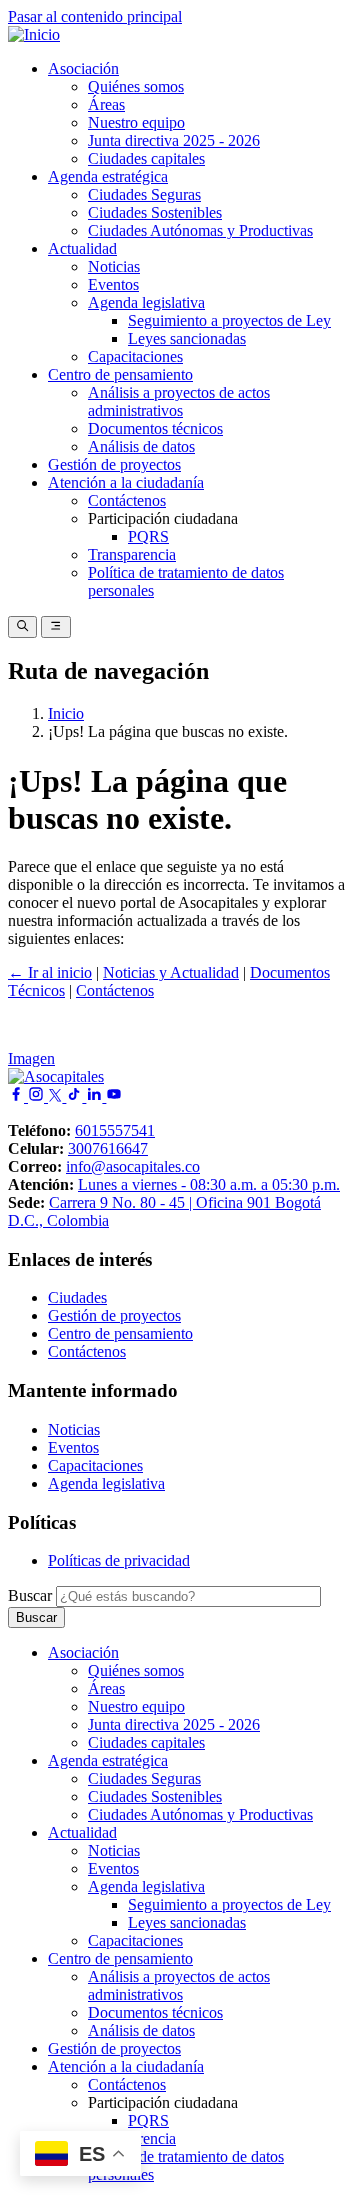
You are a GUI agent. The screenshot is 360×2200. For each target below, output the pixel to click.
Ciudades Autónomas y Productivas (200, 230)
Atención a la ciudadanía (126, 482)
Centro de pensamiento (120, 374)
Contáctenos (127, 500)
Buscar (30, 1595)
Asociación (83, 68)
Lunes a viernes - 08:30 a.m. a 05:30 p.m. (209, 1184)
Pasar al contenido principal (95, 16)
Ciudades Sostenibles (155, 212)
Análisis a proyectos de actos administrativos (179, 401)
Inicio (66, 713)
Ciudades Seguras (144, 194)
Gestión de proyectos (114, 464)
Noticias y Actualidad (171, 972)
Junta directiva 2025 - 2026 (174, 140)
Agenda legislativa (146, 302)
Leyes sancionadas (187, 338)
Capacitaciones (135, 356)
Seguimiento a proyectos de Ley (229, 320)
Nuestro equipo (136, 122)
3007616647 (108, 1148)
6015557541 (115, 1130)
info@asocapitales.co (133, 1166)
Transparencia (132, 554)
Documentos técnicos (155, 428)
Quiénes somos (136, 86)
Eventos (113, 284)
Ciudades (77, 1297)
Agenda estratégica (108, 176)
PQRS (148, 536)
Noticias (114, 266)
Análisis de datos (141, 446)
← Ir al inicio (50, 972)
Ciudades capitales (146, 158)
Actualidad (82, 248)
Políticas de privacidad (119, 1560)
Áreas (106, 104)
